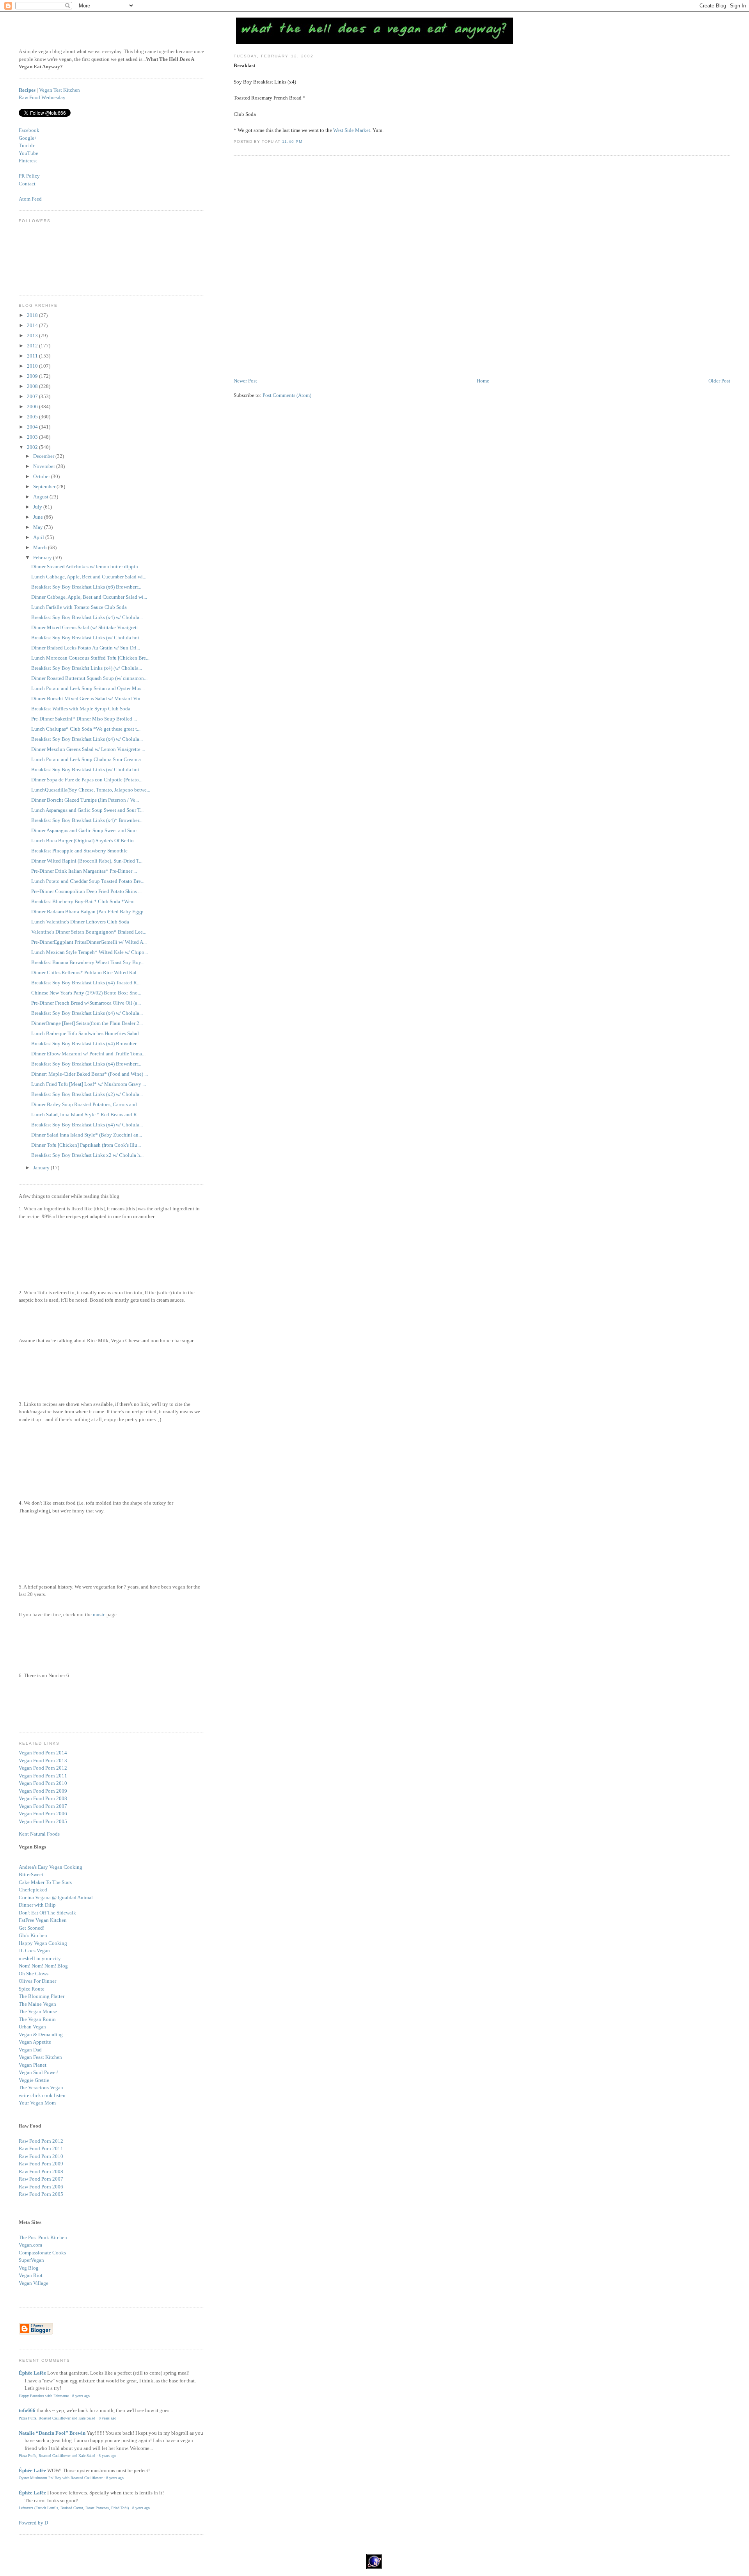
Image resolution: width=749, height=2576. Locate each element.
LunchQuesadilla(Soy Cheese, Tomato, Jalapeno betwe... (91, 790)
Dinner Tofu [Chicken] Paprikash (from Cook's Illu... (86, 1145)
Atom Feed (30, 199)
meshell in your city (40, 1958)
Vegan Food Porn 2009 (43, 1791)
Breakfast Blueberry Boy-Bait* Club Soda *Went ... (85, 901)
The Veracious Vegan (41, 2088)
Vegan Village (34, 2283)
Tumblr (27, 145)
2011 (33, 356)
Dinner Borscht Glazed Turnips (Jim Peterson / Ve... (85, 800)
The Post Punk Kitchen (43, 2237)
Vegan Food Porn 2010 (43, 1783)
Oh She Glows (34, 1974)
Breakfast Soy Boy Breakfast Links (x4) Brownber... (85, 1043)
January (42, 1168)
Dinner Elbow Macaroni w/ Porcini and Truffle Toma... (88, 1054)
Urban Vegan (32, 2027)
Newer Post (245, 381)
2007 (33, 396)
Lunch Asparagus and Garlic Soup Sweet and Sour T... (87, 810)
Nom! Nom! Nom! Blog (43, 1966)
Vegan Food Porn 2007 (43, 1806)
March (41, 547)
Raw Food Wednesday (42, 97)
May (39, 527)
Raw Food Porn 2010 (41, 2156)
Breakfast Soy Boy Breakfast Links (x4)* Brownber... (87, 820)
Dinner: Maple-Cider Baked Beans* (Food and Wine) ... (90, 1074)
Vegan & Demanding (41, 2034)
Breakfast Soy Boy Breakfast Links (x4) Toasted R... (86, 983)
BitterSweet (31, 1874)
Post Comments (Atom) (287, 395)
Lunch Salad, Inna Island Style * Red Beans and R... (86, 1115)
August (41, 497)
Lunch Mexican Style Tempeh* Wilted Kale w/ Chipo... (90, 952)
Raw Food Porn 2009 (41, 2164)
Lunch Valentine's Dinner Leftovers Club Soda (80, 922)
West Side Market (352, 130)
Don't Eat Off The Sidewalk (47, 1913)
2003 (33, 437)
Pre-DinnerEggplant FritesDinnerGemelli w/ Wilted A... (89, 942)
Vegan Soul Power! (39, 2072)
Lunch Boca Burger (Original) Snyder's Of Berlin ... (85, 841)
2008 (33, 386)
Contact (27, 184)
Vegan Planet (33, 2065)
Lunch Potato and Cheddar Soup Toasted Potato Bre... (88, 881)
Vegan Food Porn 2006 (43, 1814)
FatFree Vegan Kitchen (43, 1920)
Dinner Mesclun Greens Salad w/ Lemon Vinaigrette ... (88, 749)
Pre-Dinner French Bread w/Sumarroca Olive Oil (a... (86, 1003)
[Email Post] (305, 141)
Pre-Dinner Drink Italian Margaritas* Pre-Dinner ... (84, 871)
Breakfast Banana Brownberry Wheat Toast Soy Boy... (88, 962)
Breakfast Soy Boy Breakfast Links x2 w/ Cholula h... (87, 1155)
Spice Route (32, 1989)
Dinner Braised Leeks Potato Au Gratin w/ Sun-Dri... (86, 648)
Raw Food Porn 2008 (41, 2171)
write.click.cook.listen (42, 2095)
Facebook (29, 130)
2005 (33, 417)
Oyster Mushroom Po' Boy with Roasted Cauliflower (61, 2478)
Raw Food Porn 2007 (41, 2179)
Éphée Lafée (32, 2373)
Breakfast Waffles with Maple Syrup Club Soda (81, 709)
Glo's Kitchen (33, 1935)
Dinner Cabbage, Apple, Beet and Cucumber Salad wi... (89, 597)
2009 (33, 376)
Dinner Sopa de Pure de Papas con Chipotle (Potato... (87, 780)
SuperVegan (31, 2260)
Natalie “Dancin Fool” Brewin (52, 2433)
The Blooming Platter (42, 1996)
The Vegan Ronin (37, 2019)
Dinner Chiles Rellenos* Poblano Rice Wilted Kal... (86, 972)
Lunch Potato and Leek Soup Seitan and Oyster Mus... (88, 688)
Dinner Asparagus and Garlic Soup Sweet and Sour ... (86, 830)
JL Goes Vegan (34, 1951)
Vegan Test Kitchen (59, 90)
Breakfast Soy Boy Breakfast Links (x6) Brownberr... (86, 587)
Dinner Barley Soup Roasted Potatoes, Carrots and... (86, 1104)
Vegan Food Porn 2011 (43, 1776)
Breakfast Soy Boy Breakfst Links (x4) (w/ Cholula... (87, 668)
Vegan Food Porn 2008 (43, 1798)
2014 (33, 325)
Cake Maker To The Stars (45, 1882)
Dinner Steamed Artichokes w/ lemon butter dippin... (86, 567)
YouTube (28, 153)
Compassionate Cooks (42, 2253)
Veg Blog (29, 2268)
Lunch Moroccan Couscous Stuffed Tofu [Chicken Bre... (90, 658)
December (44, 456)
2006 (33, 407)
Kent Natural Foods (39, 1834)
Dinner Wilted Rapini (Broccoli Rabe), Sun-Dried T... (87, 861)
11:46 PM (292, 141)
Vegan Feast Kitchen (40, 2057)
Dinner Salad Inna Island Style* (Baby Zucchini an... (87, 1135)
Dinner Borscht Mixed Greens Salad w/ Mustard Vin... (88, 698)
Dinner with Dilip (37, 1905)
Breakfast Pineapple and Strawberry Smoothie (79, 851)
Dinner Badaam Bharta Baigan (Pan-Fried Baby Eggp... (89, 912)
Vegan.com (30, 2245)
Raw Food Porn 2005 (41, 2194)
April (39, 537)
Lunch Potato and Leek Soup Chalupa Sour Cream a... (88, 759)
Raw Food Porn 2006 (41, 2187)
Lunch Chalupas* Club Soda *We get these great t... (86, 729)
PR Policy (29, 176)
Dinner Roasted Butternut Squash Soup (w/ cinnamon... (89, 678)
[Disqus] (482, 267)
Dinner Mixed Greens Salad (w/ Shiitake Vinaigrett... (86, 627)
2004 (33, 427)
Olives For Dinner (37, 1981)
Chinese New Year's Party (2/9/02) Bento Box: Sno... (86, 993)
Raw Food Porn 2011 (41, 2148)
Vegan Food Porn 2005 (43, 1821)
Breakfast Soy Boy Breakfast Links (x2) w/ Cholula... (87, 1094)
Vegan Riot (31, 2275)
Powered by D (33, 2523)
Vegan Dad (30, 2050)
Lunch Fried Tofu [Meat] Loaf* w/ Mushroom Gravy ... (89, 1084)
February (43, 558)
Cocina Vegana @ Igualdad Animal (56, 1897)
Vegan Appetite (35, 2042)
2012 (33, 346)
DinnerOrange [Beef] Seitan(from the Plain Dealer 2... (87, 1023)
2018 (33, 315)
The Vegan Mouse (38, 2011)
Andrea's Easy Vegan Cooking (51, 1867)
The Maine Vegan (37, 2004)
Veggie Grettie (34, 2080)
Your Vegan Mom (37, 2103)
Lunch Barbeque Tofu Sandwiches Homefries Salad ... (87, 1033)
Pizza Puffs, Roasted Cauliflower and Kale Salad (57, 2418)
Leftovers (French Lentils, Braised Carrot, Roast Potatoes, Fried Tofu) (74, 2508)
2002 (33, 447)
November (45, 466)
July (38, 507)
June (39, 517)
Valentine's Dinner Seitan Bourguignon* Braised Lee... (89, 932)
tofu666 (27, 2410)
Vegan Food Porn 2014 (43, 1753)
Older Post (719, 381)
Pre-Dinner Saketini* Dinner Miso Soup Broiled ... (84, 719)
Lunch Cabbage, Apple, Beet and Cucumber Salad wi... (89, 577)
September (45, 487)
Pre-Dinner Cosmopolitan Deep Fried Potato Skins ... (86, 891)
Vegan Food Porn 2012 (43, 1768)
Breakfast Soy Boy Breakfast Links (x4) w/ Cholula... (87, 617)
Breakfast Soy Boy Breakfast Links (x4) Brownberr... (86, 1064)
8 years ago (81, 2396)
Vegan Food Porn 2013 (43, 1760)
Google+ (28, 138)
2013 (33, 335)
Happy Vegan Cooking (43, 1943)
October (42, 476)
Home (483, 381)
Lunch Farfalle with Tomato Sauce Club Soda (79, 607)
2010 (33, 366)
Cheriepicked (33, 1890)
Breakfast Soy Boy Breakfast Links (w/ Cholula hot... (87, 638)
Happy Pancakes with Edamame (44, 2396)
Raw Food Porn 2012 (41, 2141)
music (99, 1614)
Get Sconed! (32, 1928)
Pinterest (28, 161)
